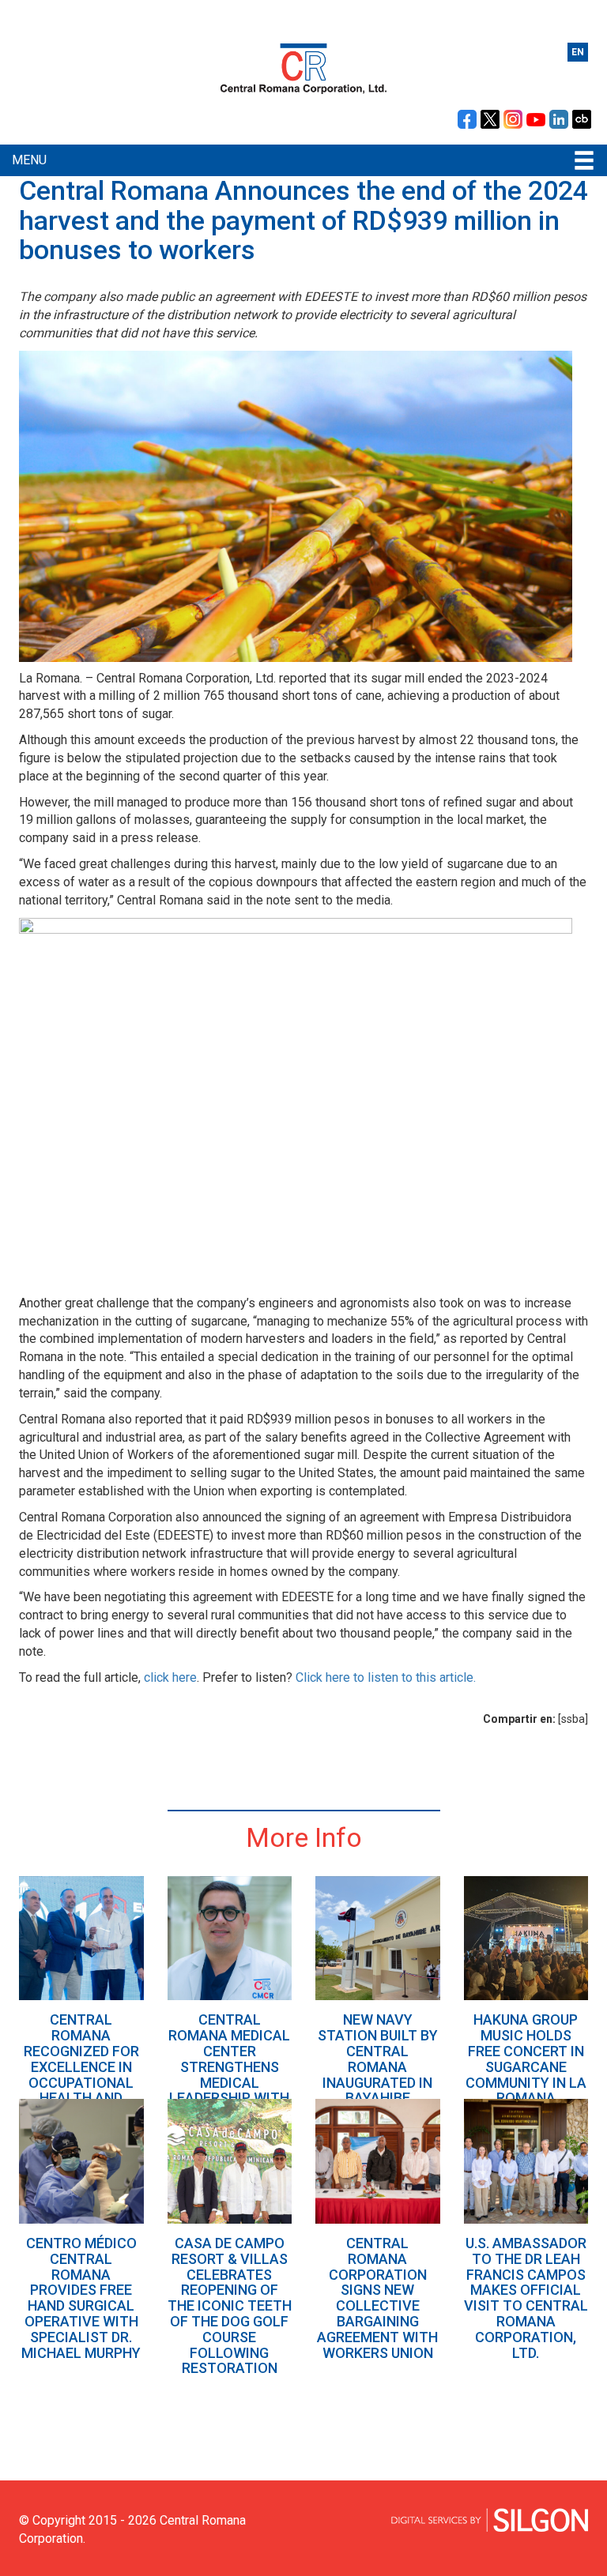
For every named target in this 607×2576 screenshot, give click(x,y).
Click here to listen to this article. (386, 1677)
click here (170, 1677)
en (578, 52)
